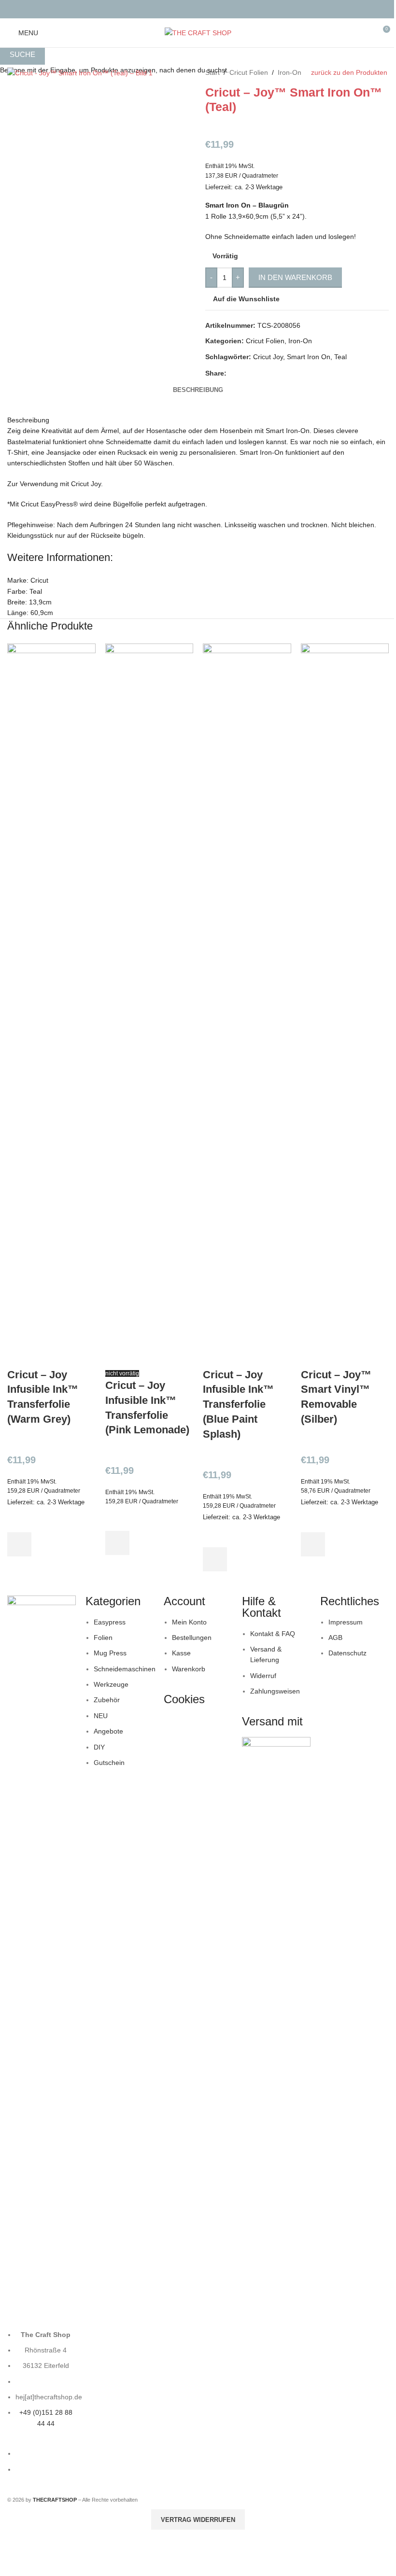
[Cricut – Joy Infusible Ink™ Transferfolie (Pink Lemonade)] (149, 1005)
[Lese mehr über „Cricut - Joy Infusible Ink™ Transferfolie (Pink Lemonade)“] (117, 1543)
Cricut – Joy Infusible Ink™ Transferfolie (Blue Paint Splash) (238, 1404)
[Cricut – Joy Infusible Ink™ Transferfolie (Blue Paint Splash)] (247, 1005)
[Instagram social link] (204, 9)
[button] (19, 1544)
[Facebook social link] (192, 9)
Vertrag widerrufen (198, 2520)
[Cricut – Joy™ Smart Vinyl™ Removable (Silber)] (345, 1005)
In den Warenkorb (295, 277)
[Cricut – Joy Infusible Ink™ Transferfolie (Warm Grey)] (51, 1005)
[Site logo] (198, 32)
